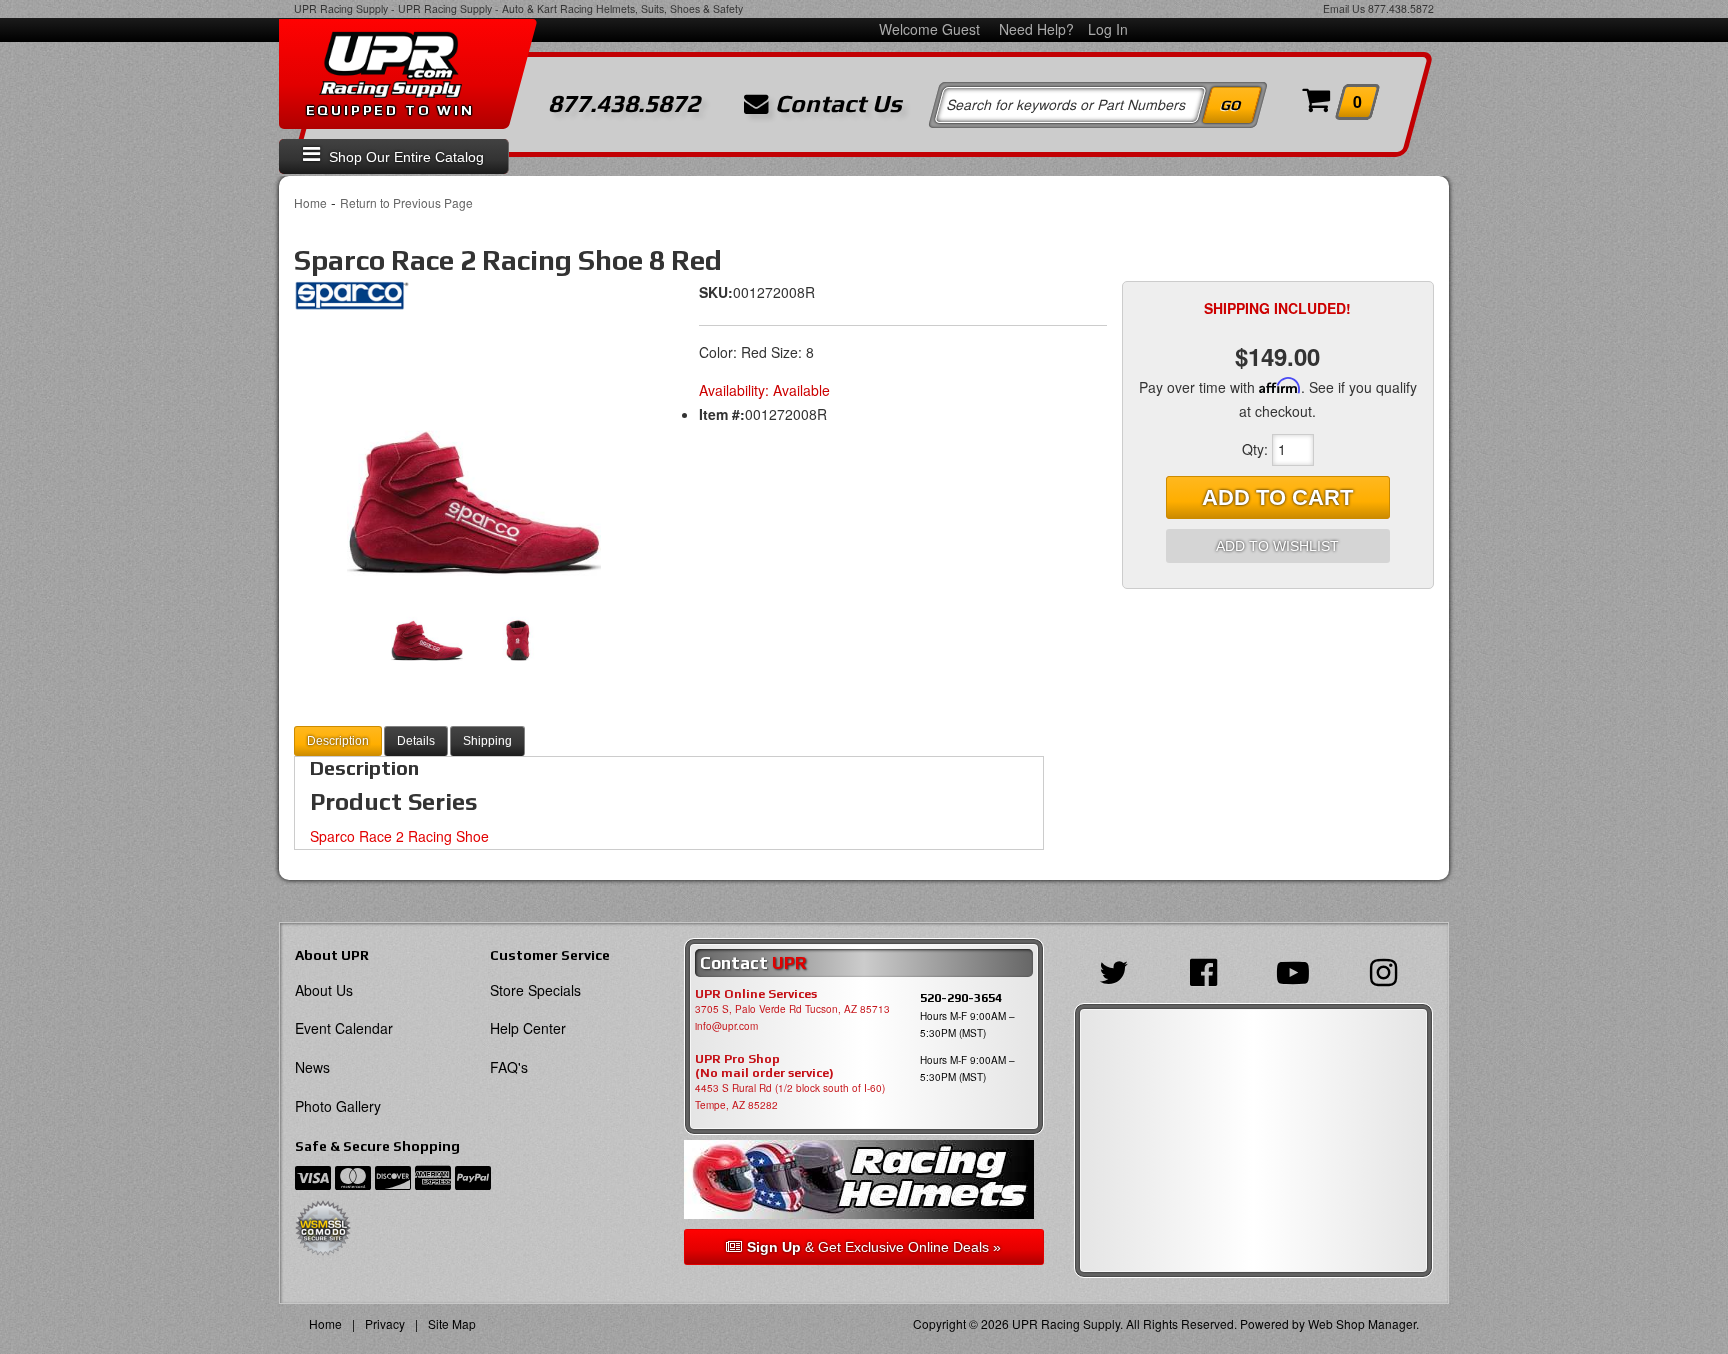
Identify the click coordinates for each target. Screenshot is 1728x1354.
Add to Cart (1277, 497)
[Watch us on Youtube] (1298, 970)
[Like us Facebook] (1208, 970)
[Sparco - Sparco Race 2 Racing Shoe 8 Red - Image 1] (474, 451)
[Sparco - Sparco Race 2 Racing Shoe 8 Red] (351, 301)
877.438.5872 (1401, 8)
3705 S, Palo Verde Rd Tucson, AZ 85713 (792, 1009)
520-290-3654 (961, 997)
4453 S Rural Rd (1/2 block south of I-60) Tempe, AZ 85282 (790, 1096)
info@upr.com (726, 1026)
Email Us (1344, 8)
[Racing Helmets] (863, 1179)
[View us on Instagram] (1388, 970)
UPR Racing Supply (341, 8)
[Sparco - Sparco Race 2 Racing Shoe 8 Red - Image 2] (517, 626)
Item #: (722, 414)
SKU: (716, 292)
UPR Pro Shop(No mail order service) (764, 1066)
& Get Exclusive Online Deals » (874, 1247)
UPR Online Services (756, 994)
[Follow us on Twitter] (1119, 970)
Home (310, 202)
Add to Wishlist (1277, 546)
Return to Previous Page (406, 202)
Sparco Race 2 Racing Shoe (399, 836)
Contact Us (835, 104)
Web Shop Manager (1362, 1323)
